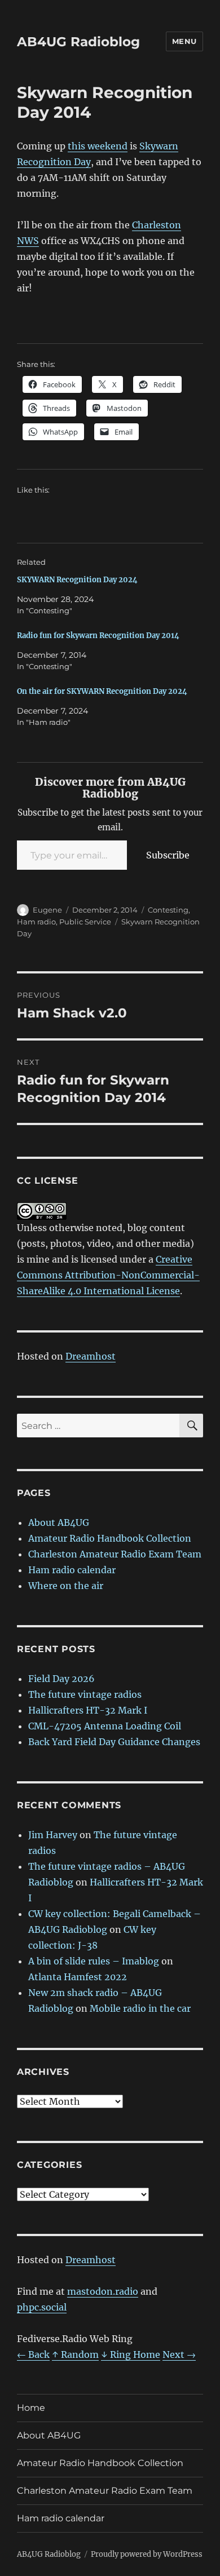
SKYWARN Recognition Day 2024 (77, 580)
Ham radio (36, 922)
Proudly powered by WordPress (147, 2554)
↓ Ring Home (131, 2354)
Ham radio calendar (72, 1570)
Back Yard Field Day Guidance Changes (114, 1742)
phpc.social (42, 2307)
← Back (33, 2354)
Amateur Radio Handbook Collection (110, 1538)
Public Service (85, 922)
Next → (179, 2354)
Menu (184, 41)
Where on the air (66, 1586)
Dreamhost (91, 1356)
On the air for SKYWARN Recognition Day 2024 (102, 691)
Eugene (47, 910)
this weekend (98, 146)
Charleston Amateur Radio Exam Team (115, 1554)
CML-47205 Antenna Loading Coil (105, 1726)
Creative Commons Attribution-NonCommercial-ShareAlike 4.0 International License (108, 1275)
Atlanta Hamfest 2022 (78, 1977)
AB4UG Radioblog (78, 42)
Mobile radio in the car (140, 2008)
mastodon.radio (103, 2291)
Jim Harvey (53, 1835)
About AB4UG (59, 1522)
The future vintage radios (85, 1694)
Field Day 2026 (61, 1679)
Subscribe (168, 855)
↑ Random (75, 2354)
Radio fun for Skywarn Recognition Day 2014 (98, 636)
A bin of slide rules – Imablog (94, 1961)
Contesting (168, 910)
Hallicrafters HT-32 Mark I (88, 1710)
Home (31, 2408)
